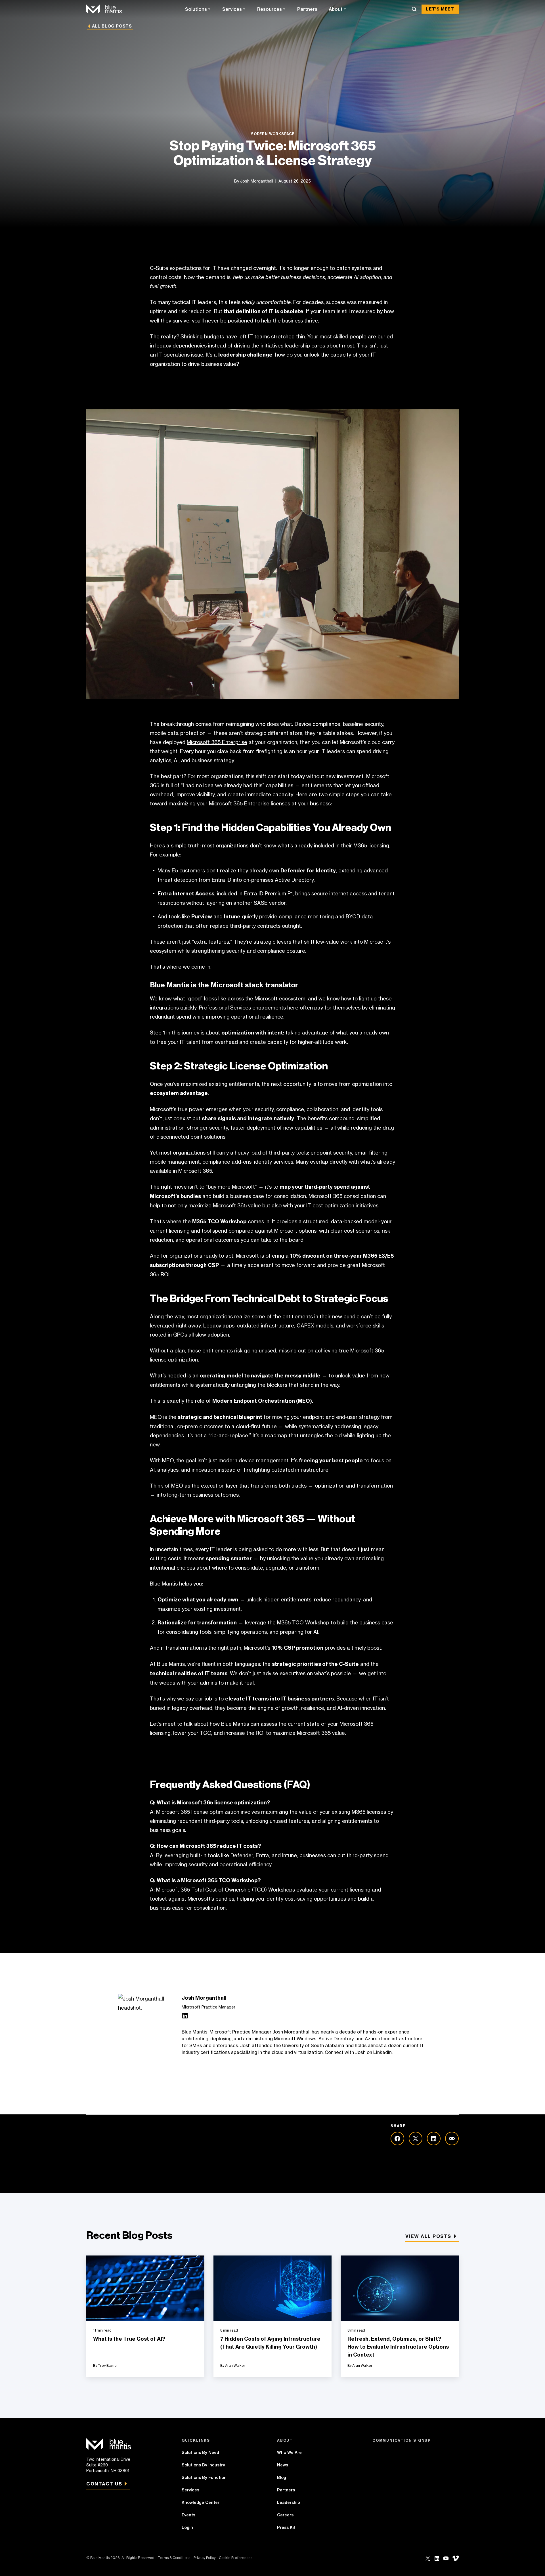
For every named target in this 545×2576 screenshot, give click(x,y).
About (336, 9)
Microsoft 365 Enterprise (217, 742)
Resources (270, 9)
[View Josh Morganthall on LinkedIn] (185, 2017)
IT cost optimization (330, 1205)
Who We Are (289, 2453)
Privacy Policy (205, 2558)
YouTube (446, 2558)
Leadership (289, 2502)
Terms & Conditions (174, 2558)
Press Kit (286, 2527)
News (283, 2465)
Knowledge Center (201, 2502)
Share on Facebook (397, 2139)
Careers (285, 2515)
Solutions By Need (200, 2453)
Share (452, 2139)
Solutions (196, 9)
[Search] (414, 9)
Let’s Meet (440, 9)
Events (188, 2515)
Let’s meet (163, 1724)
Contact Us (104, 2484)
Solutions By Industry (203, 2465)
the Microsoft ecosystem (275, 998)
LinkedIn (437, 2558)
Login (187, 2527)
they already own (287, 870)
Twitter (428, 2558)
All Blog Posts (112, 26)
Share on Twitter (416, 2139)
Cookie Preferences (236, 2558)
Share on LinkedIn (434, 2139)
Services (232, 9)
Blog (282, 2477)
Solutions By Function (204, 2477)
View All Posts (428, 2236)
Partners (307, 9)
